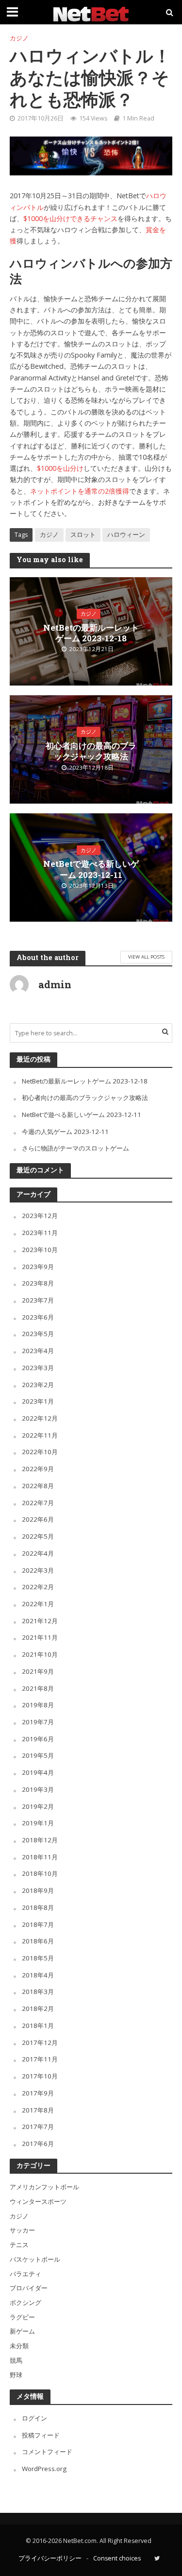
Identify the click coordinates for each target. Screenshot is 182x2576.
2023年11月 (40, 1233)
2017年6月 (38, 2144)
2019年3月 (38, 1789)
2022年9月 (38, 1469)
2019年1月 (38, 1823)
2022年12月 (40, 1418)
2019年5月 (38, 1755)
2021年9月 (38, 1671)
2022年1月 (38, 1604)
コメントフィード (47, 2452)
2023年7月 (38, 1300)
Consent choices (117, 2558)
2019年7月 (38, 1722)
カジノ (19, 38)
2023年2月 (38, 1385)
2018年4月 (38, 1975)
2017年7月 (38, 2127)
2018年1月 (38, 2026)
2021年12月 (40, 1621)
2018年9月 (38, 1890)
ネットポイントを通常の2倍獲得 (80, 491)
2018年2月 (38, 2009)
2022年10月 (40, 1452)
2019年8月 (38, 1705)
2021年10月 (40, 1654)
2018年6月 (38, 1941)
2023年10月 (40, 1250)
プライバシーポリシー (50, 2558)
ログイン (34, 2418)
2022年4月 (38, 1553)
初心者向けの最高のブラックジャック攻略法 (91, 751)
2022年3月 (38, 1570)
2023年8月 (38, 1283)
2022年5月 (38, 1536)
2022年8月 (38, 1486)
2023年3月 (38, 1368)
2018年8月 (38, 1907)
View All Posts (146, 957)
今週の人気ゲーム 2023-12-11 (65, 1132)
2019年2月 (38, 1806)
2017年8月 (38, 2110)
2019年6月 (38, 1739)
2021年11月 (40, 1637)
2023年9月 (38, 1267)
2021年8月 (38, 1688)
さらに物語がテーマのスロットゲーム (75, 1148)
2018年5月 (38, 1958)
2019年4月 (38, 1772)
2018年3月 (38, 1992)
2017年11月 (40, 2059)
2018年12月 (40, 1840)
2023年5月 (38, 1334)
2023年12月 (40, 1216)
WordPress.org (44, 2469)
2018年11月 (40, 1857)
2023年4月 (38, 1351)
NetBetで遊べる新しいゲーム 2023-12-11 (91, 869)
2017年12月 (40, 2043)
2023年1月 (38, 1401)
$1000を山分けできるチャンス (70, 218)
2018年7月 (38, 1924)
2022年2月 (38, 1587)
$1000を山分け (60, 468)
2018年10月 (40, 1873)
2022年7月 (38, 1503)
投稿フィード (41, 2435)
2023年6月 (38, 1317)
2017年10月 (40, 2076)
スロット (83, 535)
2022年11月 (40, 1435)
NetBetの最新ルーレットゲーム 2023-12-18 (91, 633)
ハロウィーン (126, 535)
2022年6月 (38, 1519)
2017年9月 (38, 2093)
